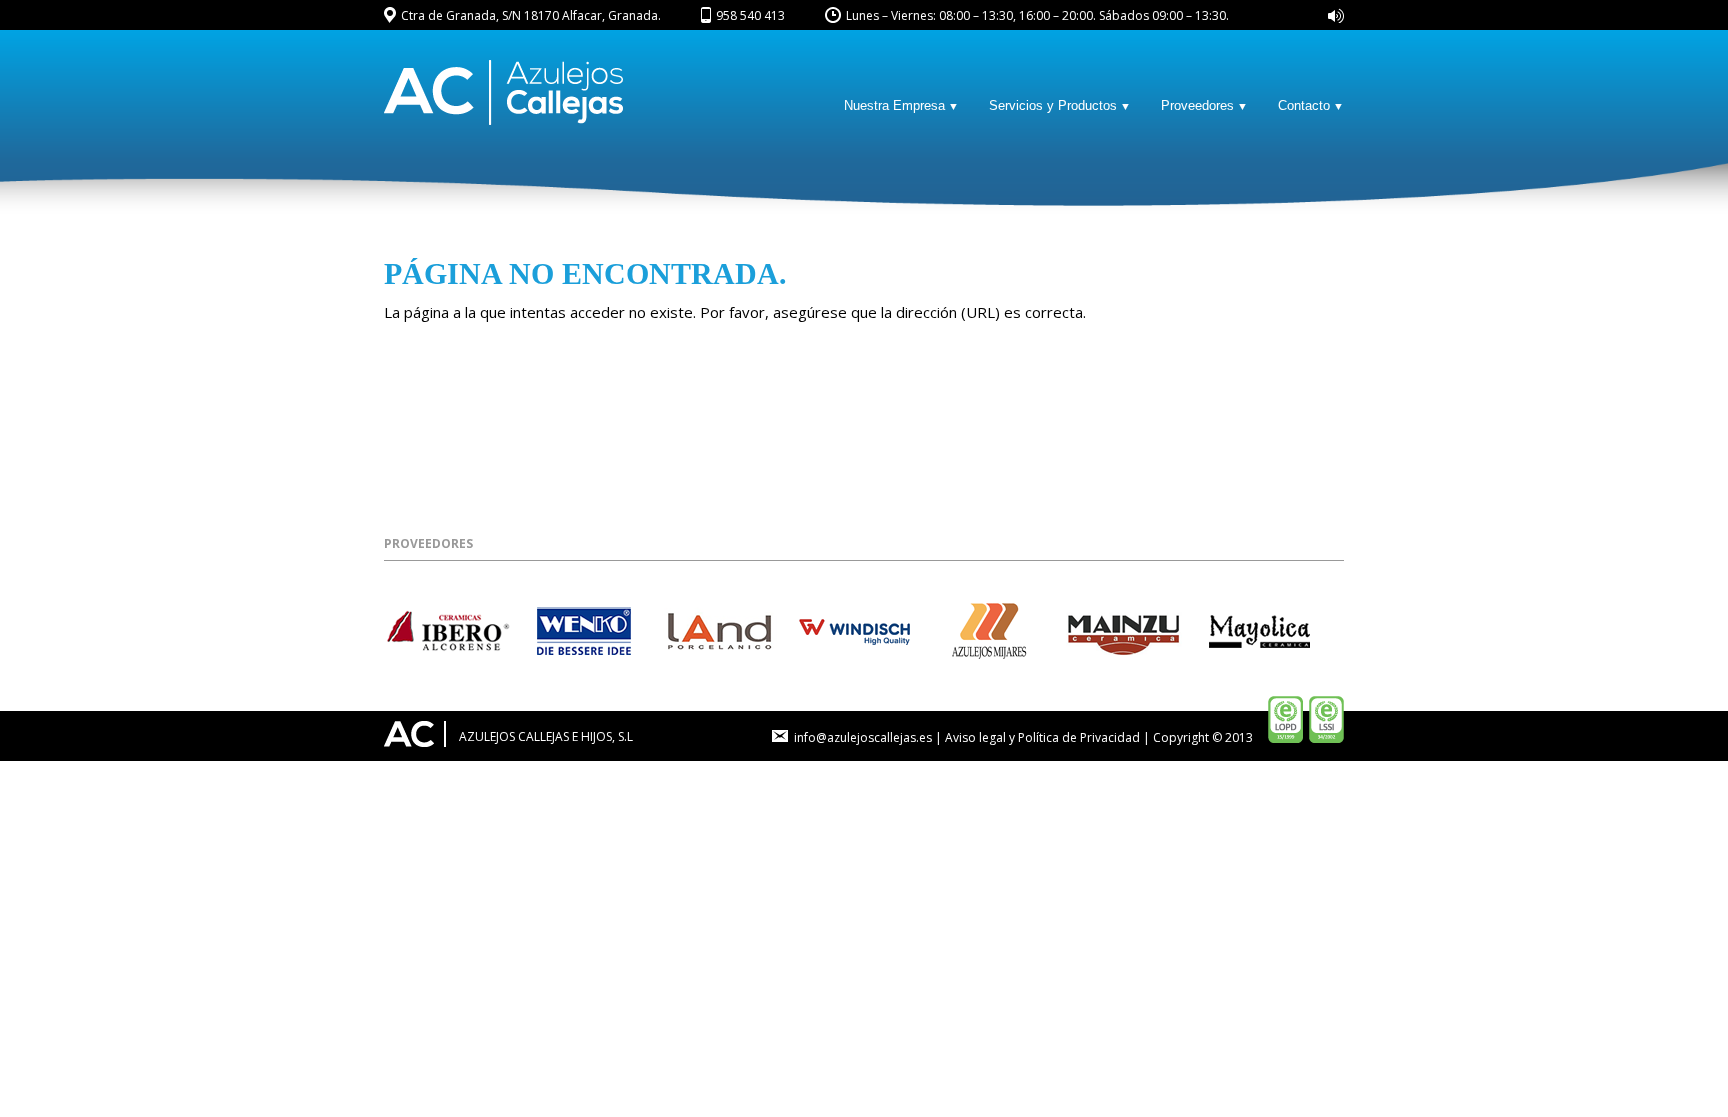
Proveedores (1197, 105)
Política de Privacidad (1079, 737)
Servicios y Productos (1053, 105)
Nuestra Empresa (894, 105)
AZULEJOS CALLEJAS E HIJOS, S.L (544, 736)
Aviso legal (975, 737)
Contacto (1304, 105)
